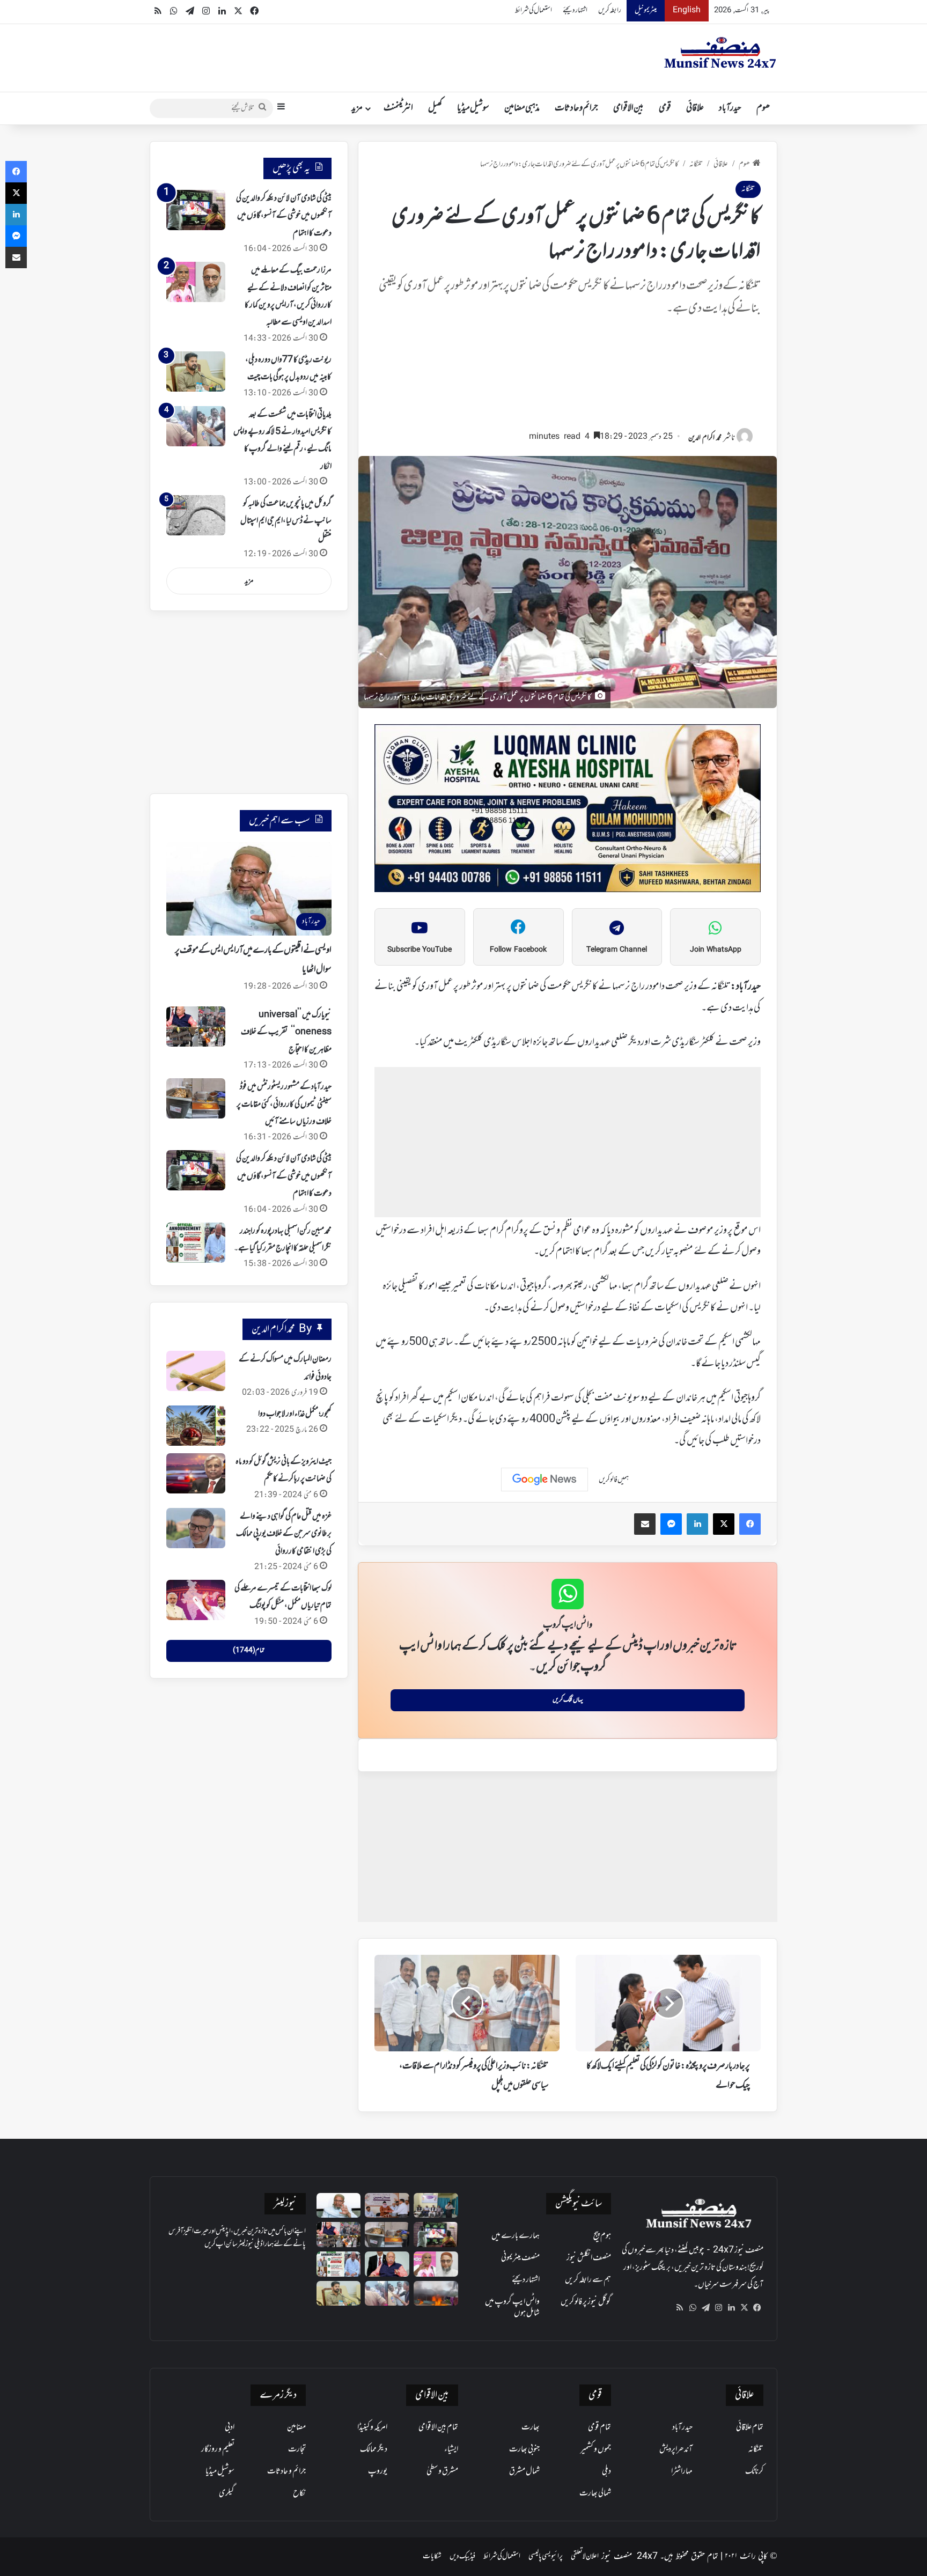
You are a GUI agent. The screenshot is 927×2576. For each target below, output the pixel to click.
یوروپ (378, 2471)
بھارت (531, 2427)
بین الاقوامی (628, 108)
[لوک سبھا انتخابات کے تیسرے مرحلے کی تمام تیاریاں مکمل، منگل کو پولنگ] (196, 1600)
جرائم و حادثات (576, 108)
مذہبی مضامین (522, 108)
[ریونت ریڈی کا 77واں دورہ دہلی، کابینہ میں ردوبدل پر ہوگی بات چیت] (196, 371)
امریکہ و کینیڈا (372, 2427)
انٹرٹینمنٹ (398, 108)
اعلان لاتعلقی (585, 2556)
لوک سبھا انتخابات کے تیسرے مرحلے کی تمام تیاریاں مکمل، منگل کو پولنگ (283, 1597)
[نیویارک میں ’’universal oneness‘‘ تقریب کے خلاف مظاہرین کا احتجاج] (196, 1026)
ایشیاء (451, 2449)
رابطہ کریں (610, 10)
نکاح (299, 2493)
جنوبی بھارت (524, 2449)
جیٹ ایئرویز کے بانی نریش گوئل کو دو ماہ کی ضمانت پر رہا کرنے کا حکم (284, 1470)
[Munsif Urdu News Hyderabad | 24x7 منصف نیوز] (720, 53)
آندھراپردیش (676, 2449)
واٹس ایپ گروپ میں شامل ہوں (512, 2308)
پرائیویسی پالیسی (546, 2556)
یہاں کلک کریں (568, 1700)
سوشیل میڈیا (473, 108)
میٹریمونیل (646, 10)
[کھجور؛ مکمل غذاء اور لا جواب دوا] (196, 1426)
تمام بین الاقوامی (438, 2427)
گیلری (227, 2493)
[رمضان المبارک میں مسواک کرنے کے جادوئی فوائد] (196, 1371)
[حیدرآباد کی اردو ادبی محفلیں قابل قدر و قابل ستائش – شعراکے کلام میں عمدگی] (436, 2206)
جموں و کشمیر (596, 2449)
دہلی (606, 2471)
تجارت (297, 2449)
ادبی (230, 2427)
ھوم (763, 108)
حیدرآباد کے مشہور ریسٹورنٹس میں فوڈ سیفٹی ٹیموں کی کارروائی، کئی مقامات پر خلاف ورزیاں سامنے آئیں (284, 1104)
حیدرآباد (730, 108)
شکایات (432, 2556)
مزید (357, 108)
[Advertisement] (568, 378)
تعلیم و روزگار (218, 2449)
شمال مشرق (524, 2471)
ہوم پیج (602, 2236)
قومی (665, 108)
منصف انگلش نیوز (589, 2258)
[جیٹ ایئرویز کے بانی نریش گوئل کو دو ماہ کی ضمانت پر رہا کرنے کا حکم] (196, 1473)
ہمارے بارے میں (516, 2236)
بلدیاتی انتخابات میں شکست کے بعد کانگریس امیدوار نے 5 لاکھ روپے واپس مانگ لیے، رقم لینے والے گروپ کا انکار (282, 441)
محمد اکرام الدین (705, 438)
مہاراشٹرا (682, 2471)
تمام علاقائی (750, 2427)
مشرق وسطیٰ (442, 2471)
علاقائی (695, 108)
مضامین (296, 2427)
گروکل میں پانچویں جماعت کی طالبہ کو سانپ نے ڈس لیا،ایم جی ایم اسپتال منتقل (286, 521)
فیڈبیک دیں (462, 2556)
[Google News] (545, 1480)
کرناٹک (754, 2471)
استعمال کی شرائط (534, 10)
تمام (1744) (249, 1651)
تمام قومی (599, 2427)
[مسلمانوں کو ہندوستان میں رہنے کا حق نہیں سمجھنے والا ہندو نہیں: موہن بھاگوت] (387, 2264)
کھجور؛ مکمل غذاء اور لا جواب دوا (295, 1414)
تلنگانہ (696, 164)
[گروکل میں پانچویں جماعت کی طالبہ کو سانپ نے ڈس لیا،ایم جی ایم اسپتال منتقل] (196, 515)
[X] (744, 2308)
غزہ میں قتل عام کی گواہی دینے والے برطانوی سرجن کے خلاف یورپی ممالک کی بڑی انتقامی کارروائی (284, 1534)
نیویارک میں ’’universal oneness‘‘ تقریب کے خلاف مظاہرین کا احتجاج (286, 1032)
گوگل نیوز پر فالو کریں (586, 2302)
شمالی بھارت (595, 2493)
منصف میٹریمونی (520, 2258)
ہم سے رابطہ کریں (588, 2280)
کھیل (435, 108)
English (687, 10)
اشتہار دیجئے (575, 10)
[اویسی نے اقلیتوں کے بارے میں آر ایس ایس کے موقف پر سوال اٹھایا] (339, 2206)
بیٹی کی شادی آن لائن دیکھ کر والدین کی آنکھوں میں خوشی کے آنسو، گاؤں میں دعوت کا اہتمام (284, 216)
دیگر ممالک (374, 2449)
